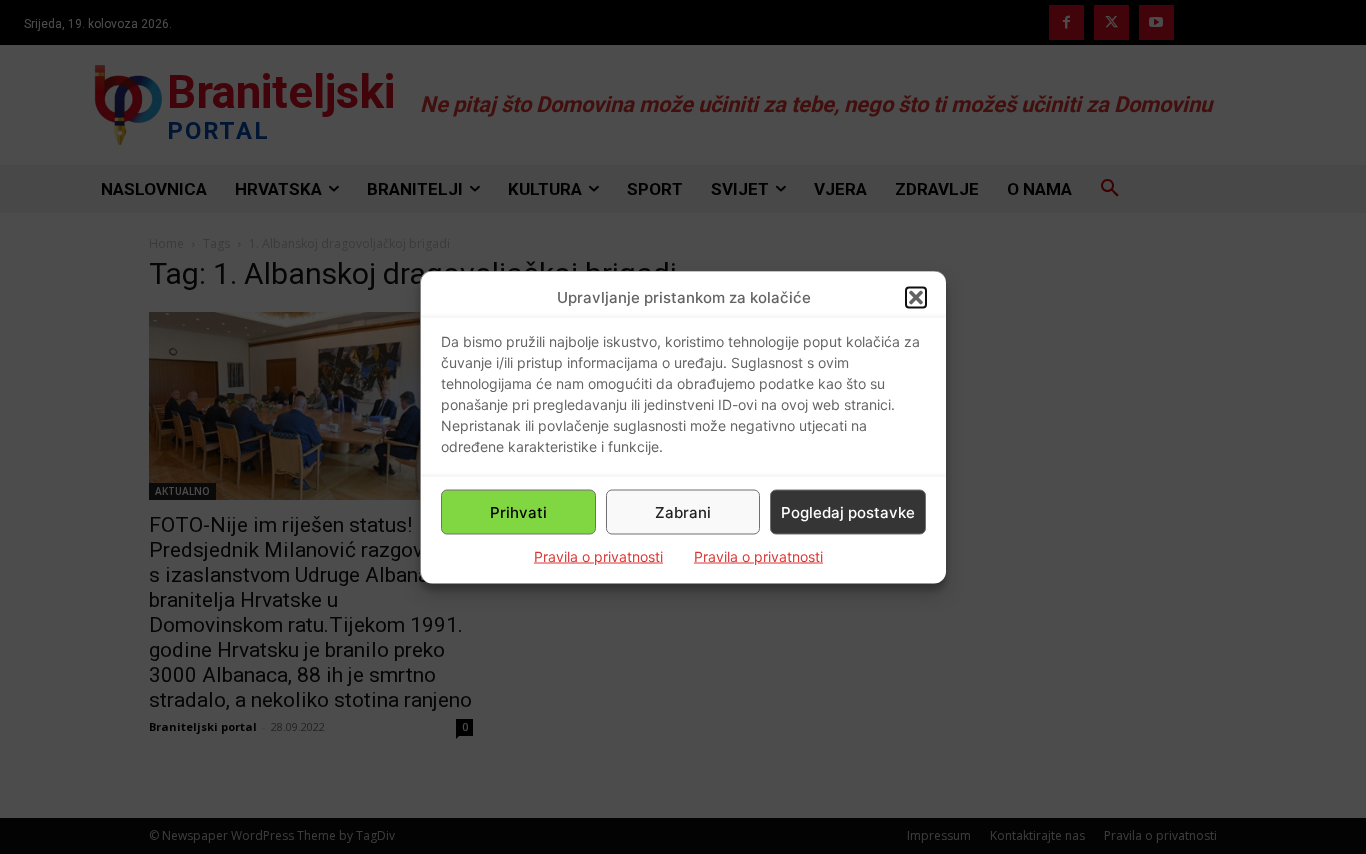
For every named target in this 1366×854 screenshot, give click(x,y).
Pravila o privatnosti (598, 556)
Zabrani (683, 511)
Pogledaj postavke (848, 511)
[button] (916, 297)
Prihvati (518, 511)
